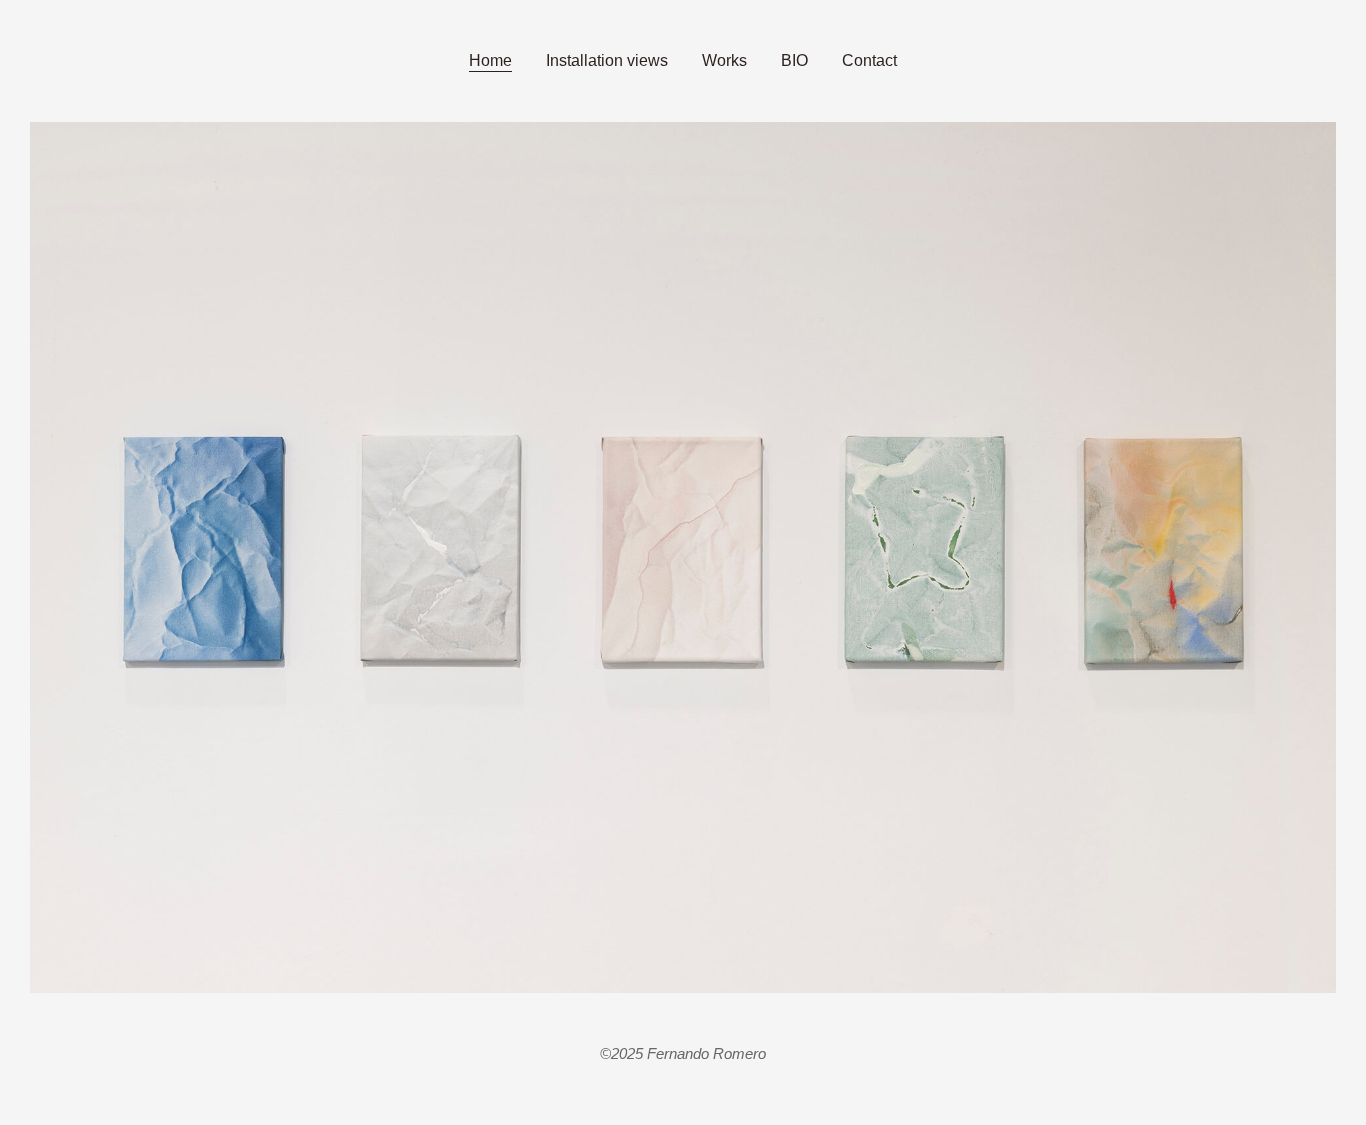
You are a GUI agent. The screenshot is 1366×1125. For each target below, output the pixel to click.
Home (490, 60)
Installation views (607, 60)
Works (724, 60)
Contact (869, 60)
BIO (794, 60)
